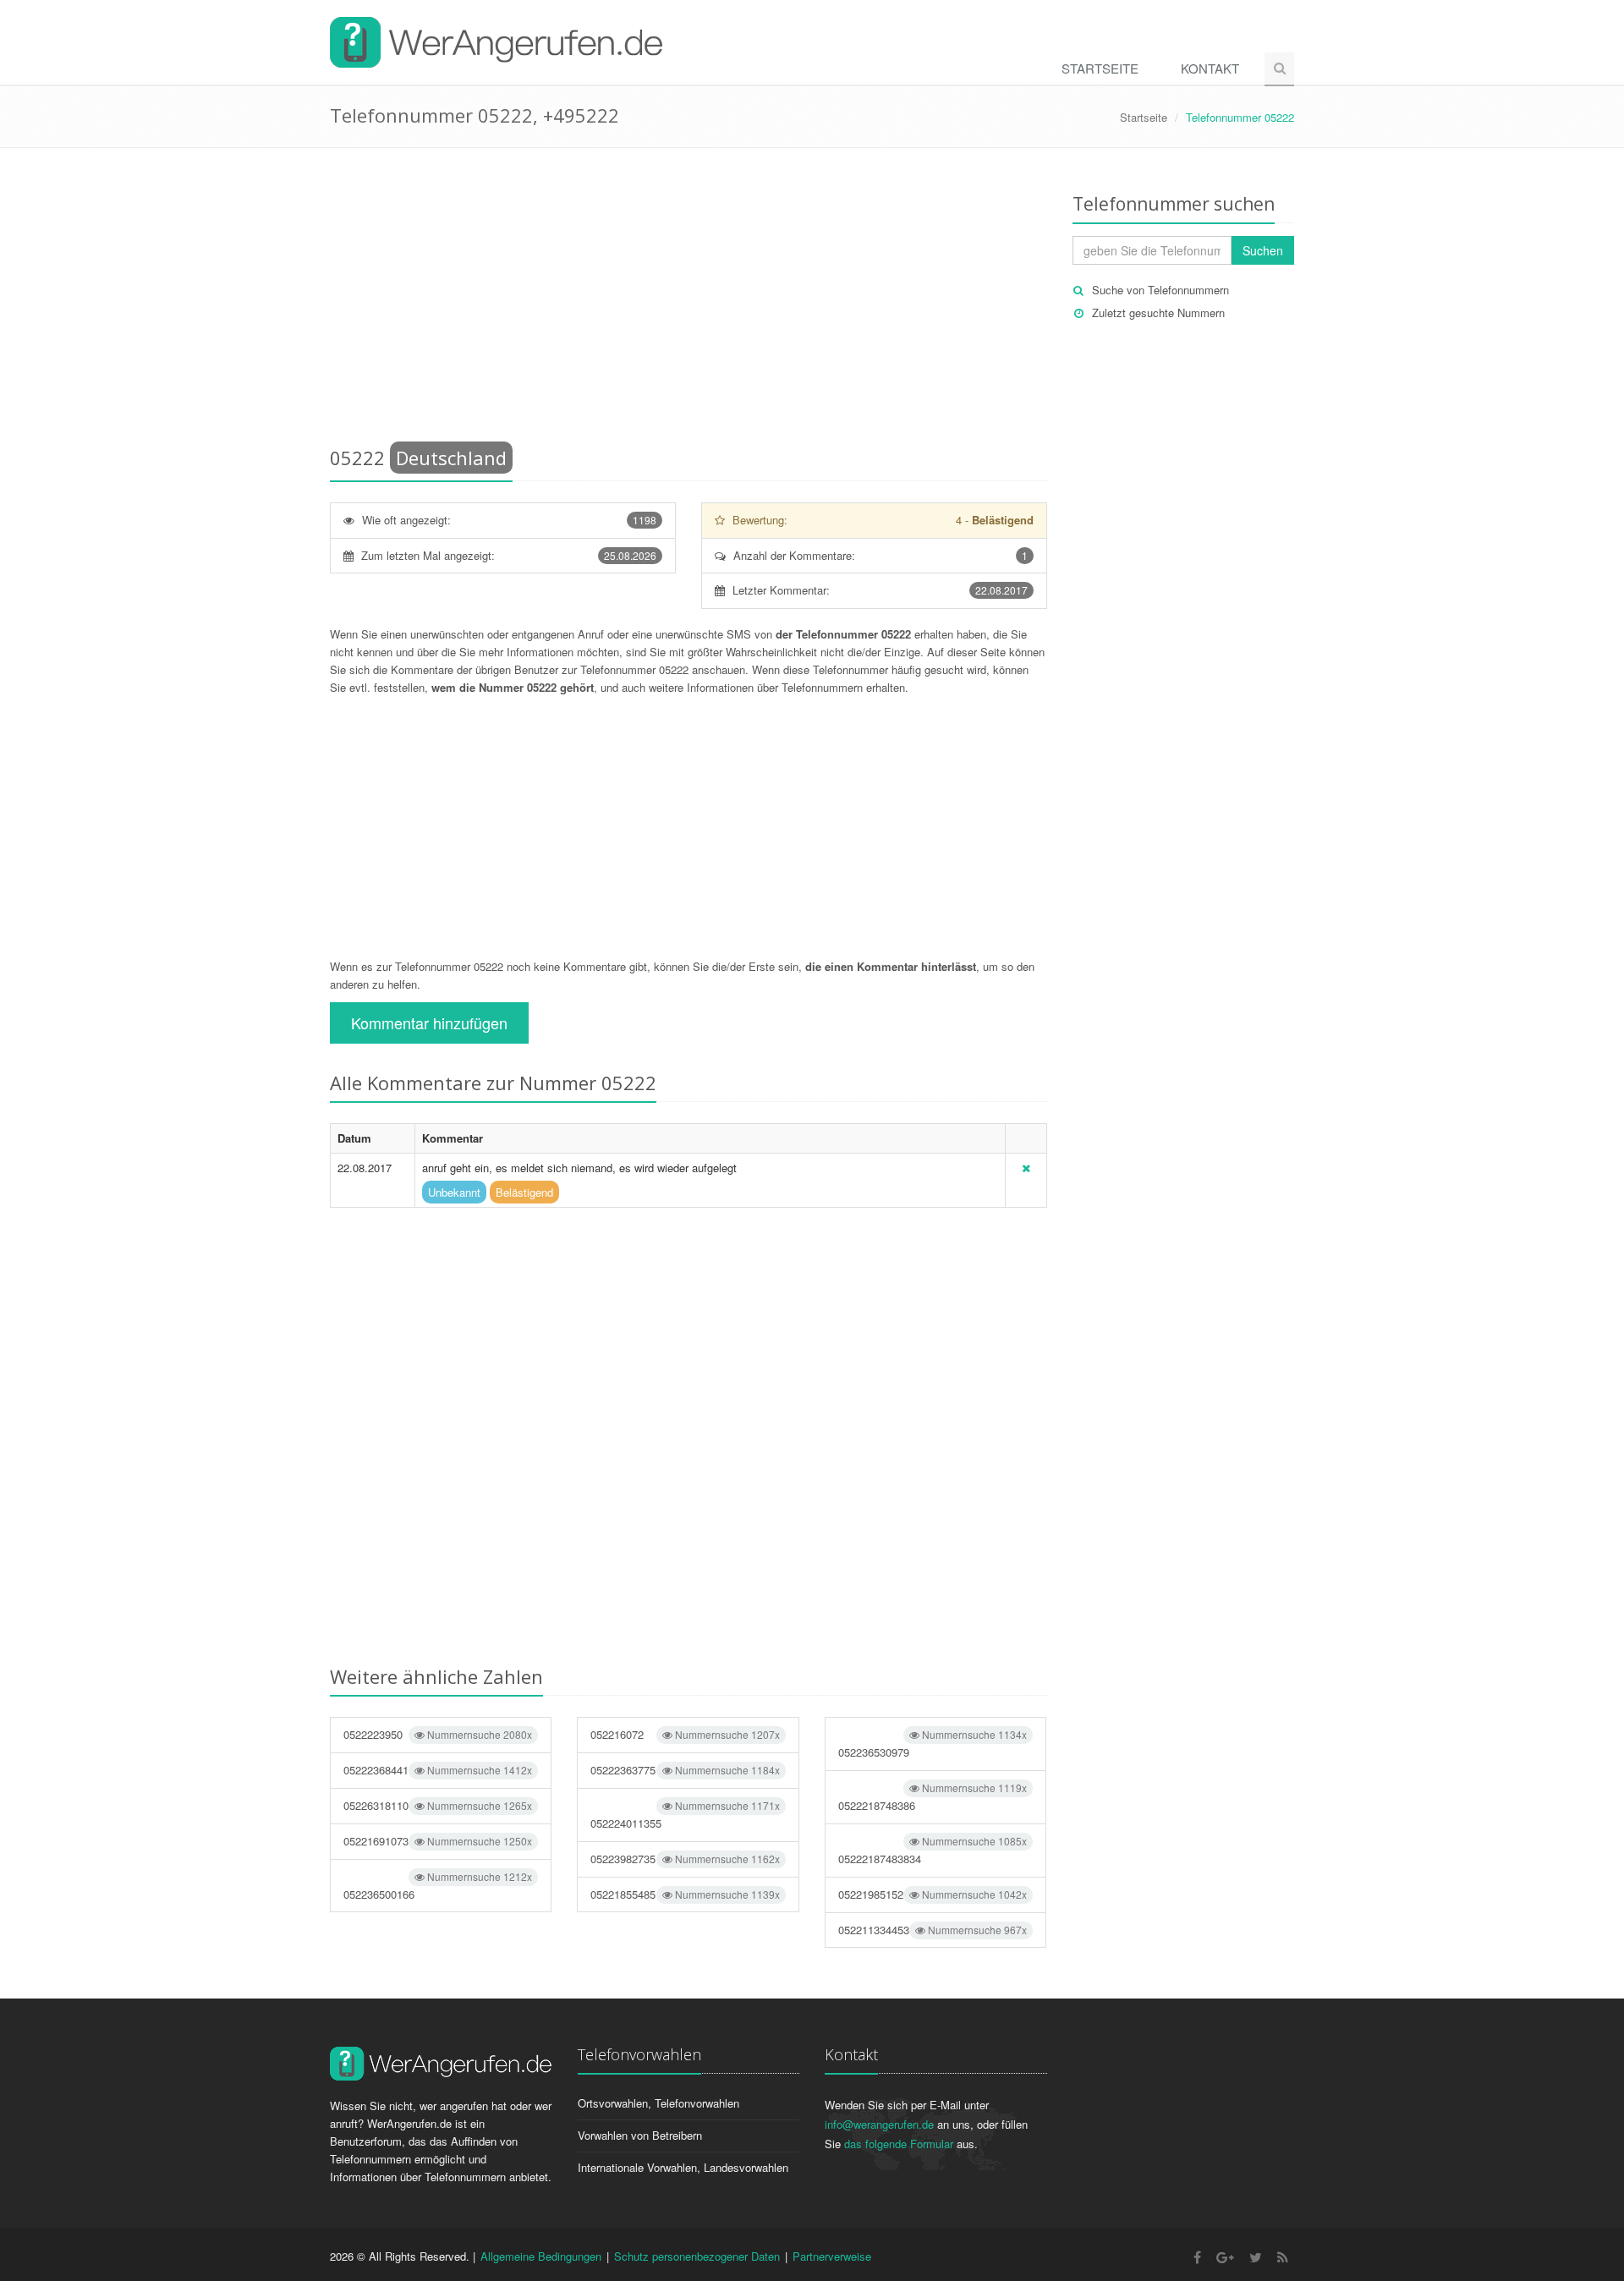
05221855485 (685, 1894)
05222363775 (685, 1770)
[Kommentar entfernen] (1026, 1168)
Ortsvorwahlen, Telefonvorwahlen (658, 2103)
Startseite (1100, 68)
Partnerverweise (832, 2256)
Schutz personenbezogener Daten (697, 2256)
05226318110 (438, 1805)
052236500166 (438, 1886)
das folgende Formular (899, 2144)
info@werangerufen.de (879, 2124)
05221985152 (933, 1894)
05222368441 (438, 1770)
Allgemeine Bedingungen (541, 2256)
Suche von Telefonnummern (1160, 290)
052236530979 (933, 1744)
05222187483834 (933, 1850)
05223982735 (685, 1859)
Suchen (1263, 250)
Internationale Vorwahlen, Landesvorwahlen (683, 2167)
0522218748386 (933, 1797)
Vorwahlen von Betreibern (640, 2135)
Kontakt (1210, 68)
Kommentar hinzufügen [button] (429, 1023)
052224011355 (685, 1815)
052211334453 (933, 1930)
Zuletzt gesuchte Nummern (1158, 313)
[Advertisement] (689, 300)
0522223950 (438, 1734)
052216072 (685, 1734)
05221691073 (438, 1841)
